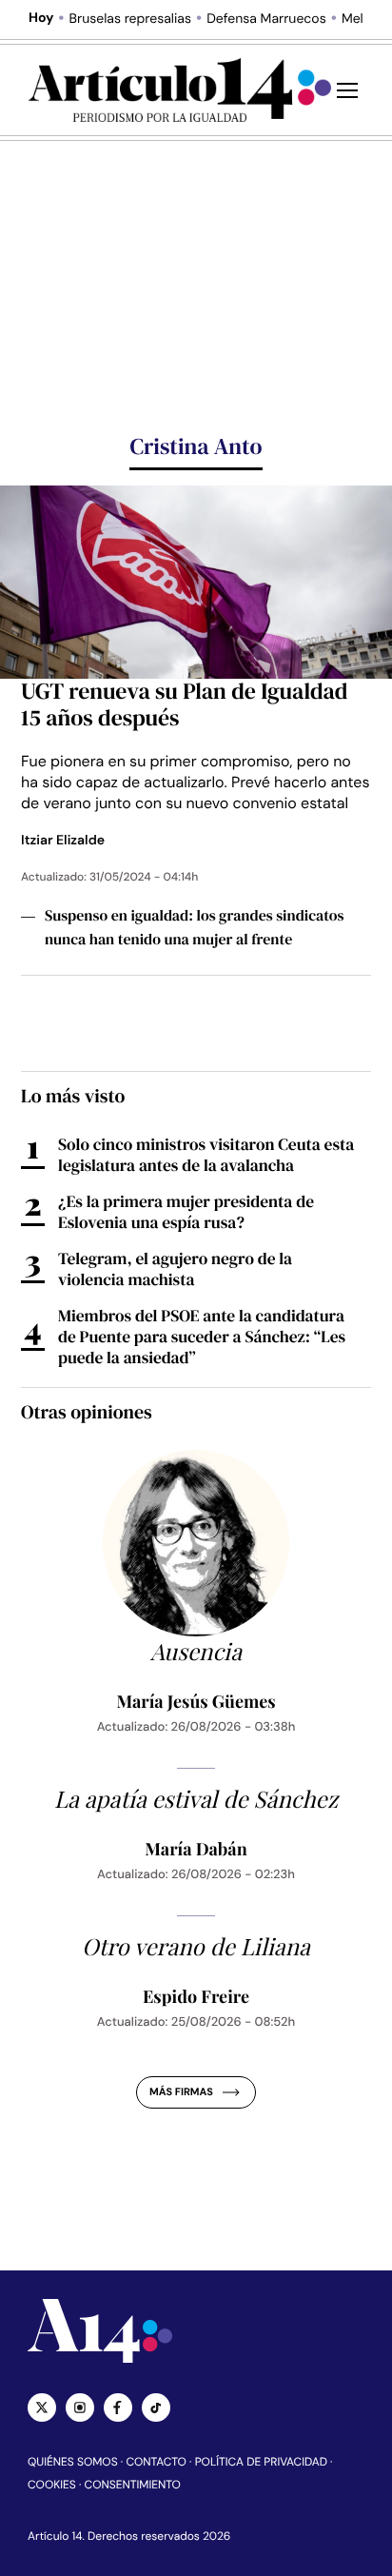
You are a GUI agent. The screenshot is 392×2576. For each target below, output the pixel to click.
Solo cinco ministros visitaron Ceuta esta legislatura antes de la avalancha (206, 1155)
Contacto (156, 2462)
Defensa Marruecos (266, 19)
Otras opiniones (87, 1412)
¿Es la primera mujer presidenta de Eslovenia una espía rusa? (186, 1212)
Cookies (52, 2485)
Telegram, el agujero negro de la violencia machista (175, 1269)
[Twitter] (42, 2408)
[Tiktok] (156, 2408)
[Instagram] (80, 2408)
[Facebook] (118, 2408)
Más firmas (181, 2092)
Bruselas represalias (130, 19)
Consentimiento (133, 2485)
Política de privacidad (261, 2462)
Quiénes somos (73, 2462)
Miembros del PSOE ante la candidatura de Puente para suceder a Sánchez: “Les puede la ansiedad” (202, 1337)
